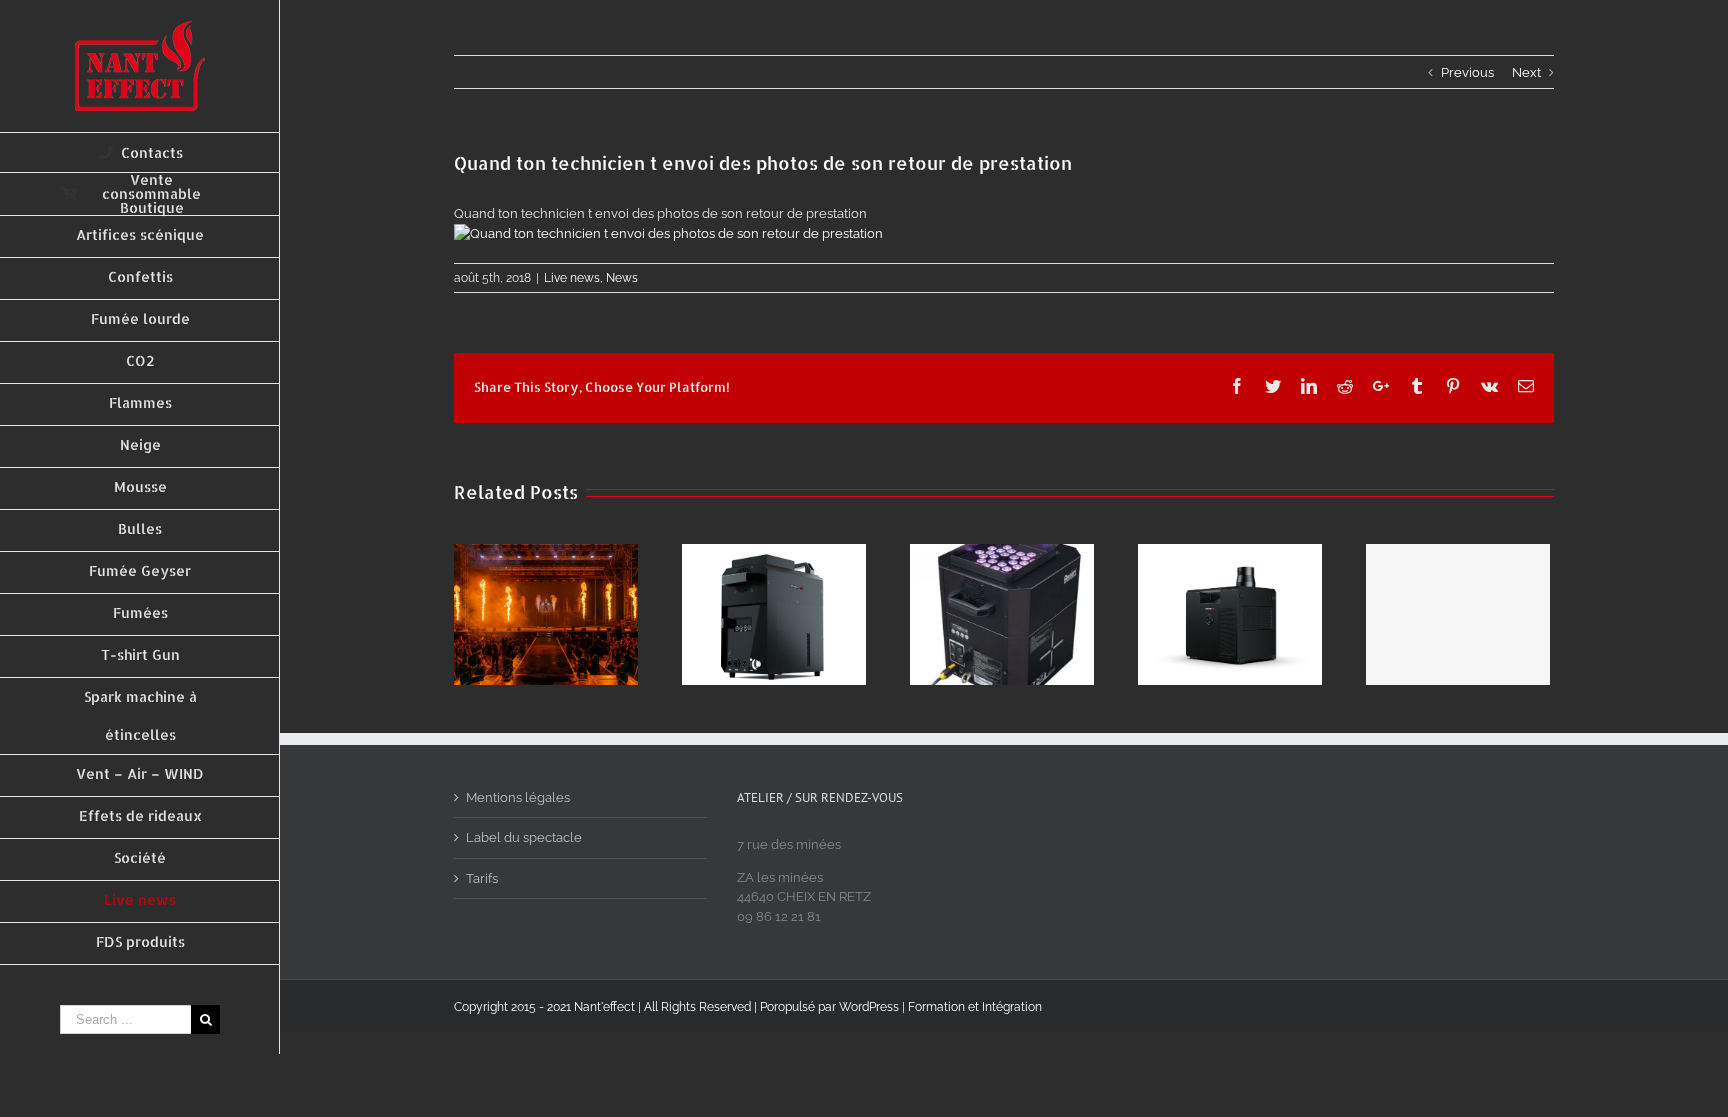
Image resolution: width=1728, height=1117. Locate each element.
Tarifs (482, 878)
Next (1526, 72)
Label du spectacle (524, 837)
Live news (572, 278)
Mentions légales (518, 797)
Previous (1467, 72)
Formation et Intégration (975, 1007)
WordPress (869, 1007)
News (622, 278)
